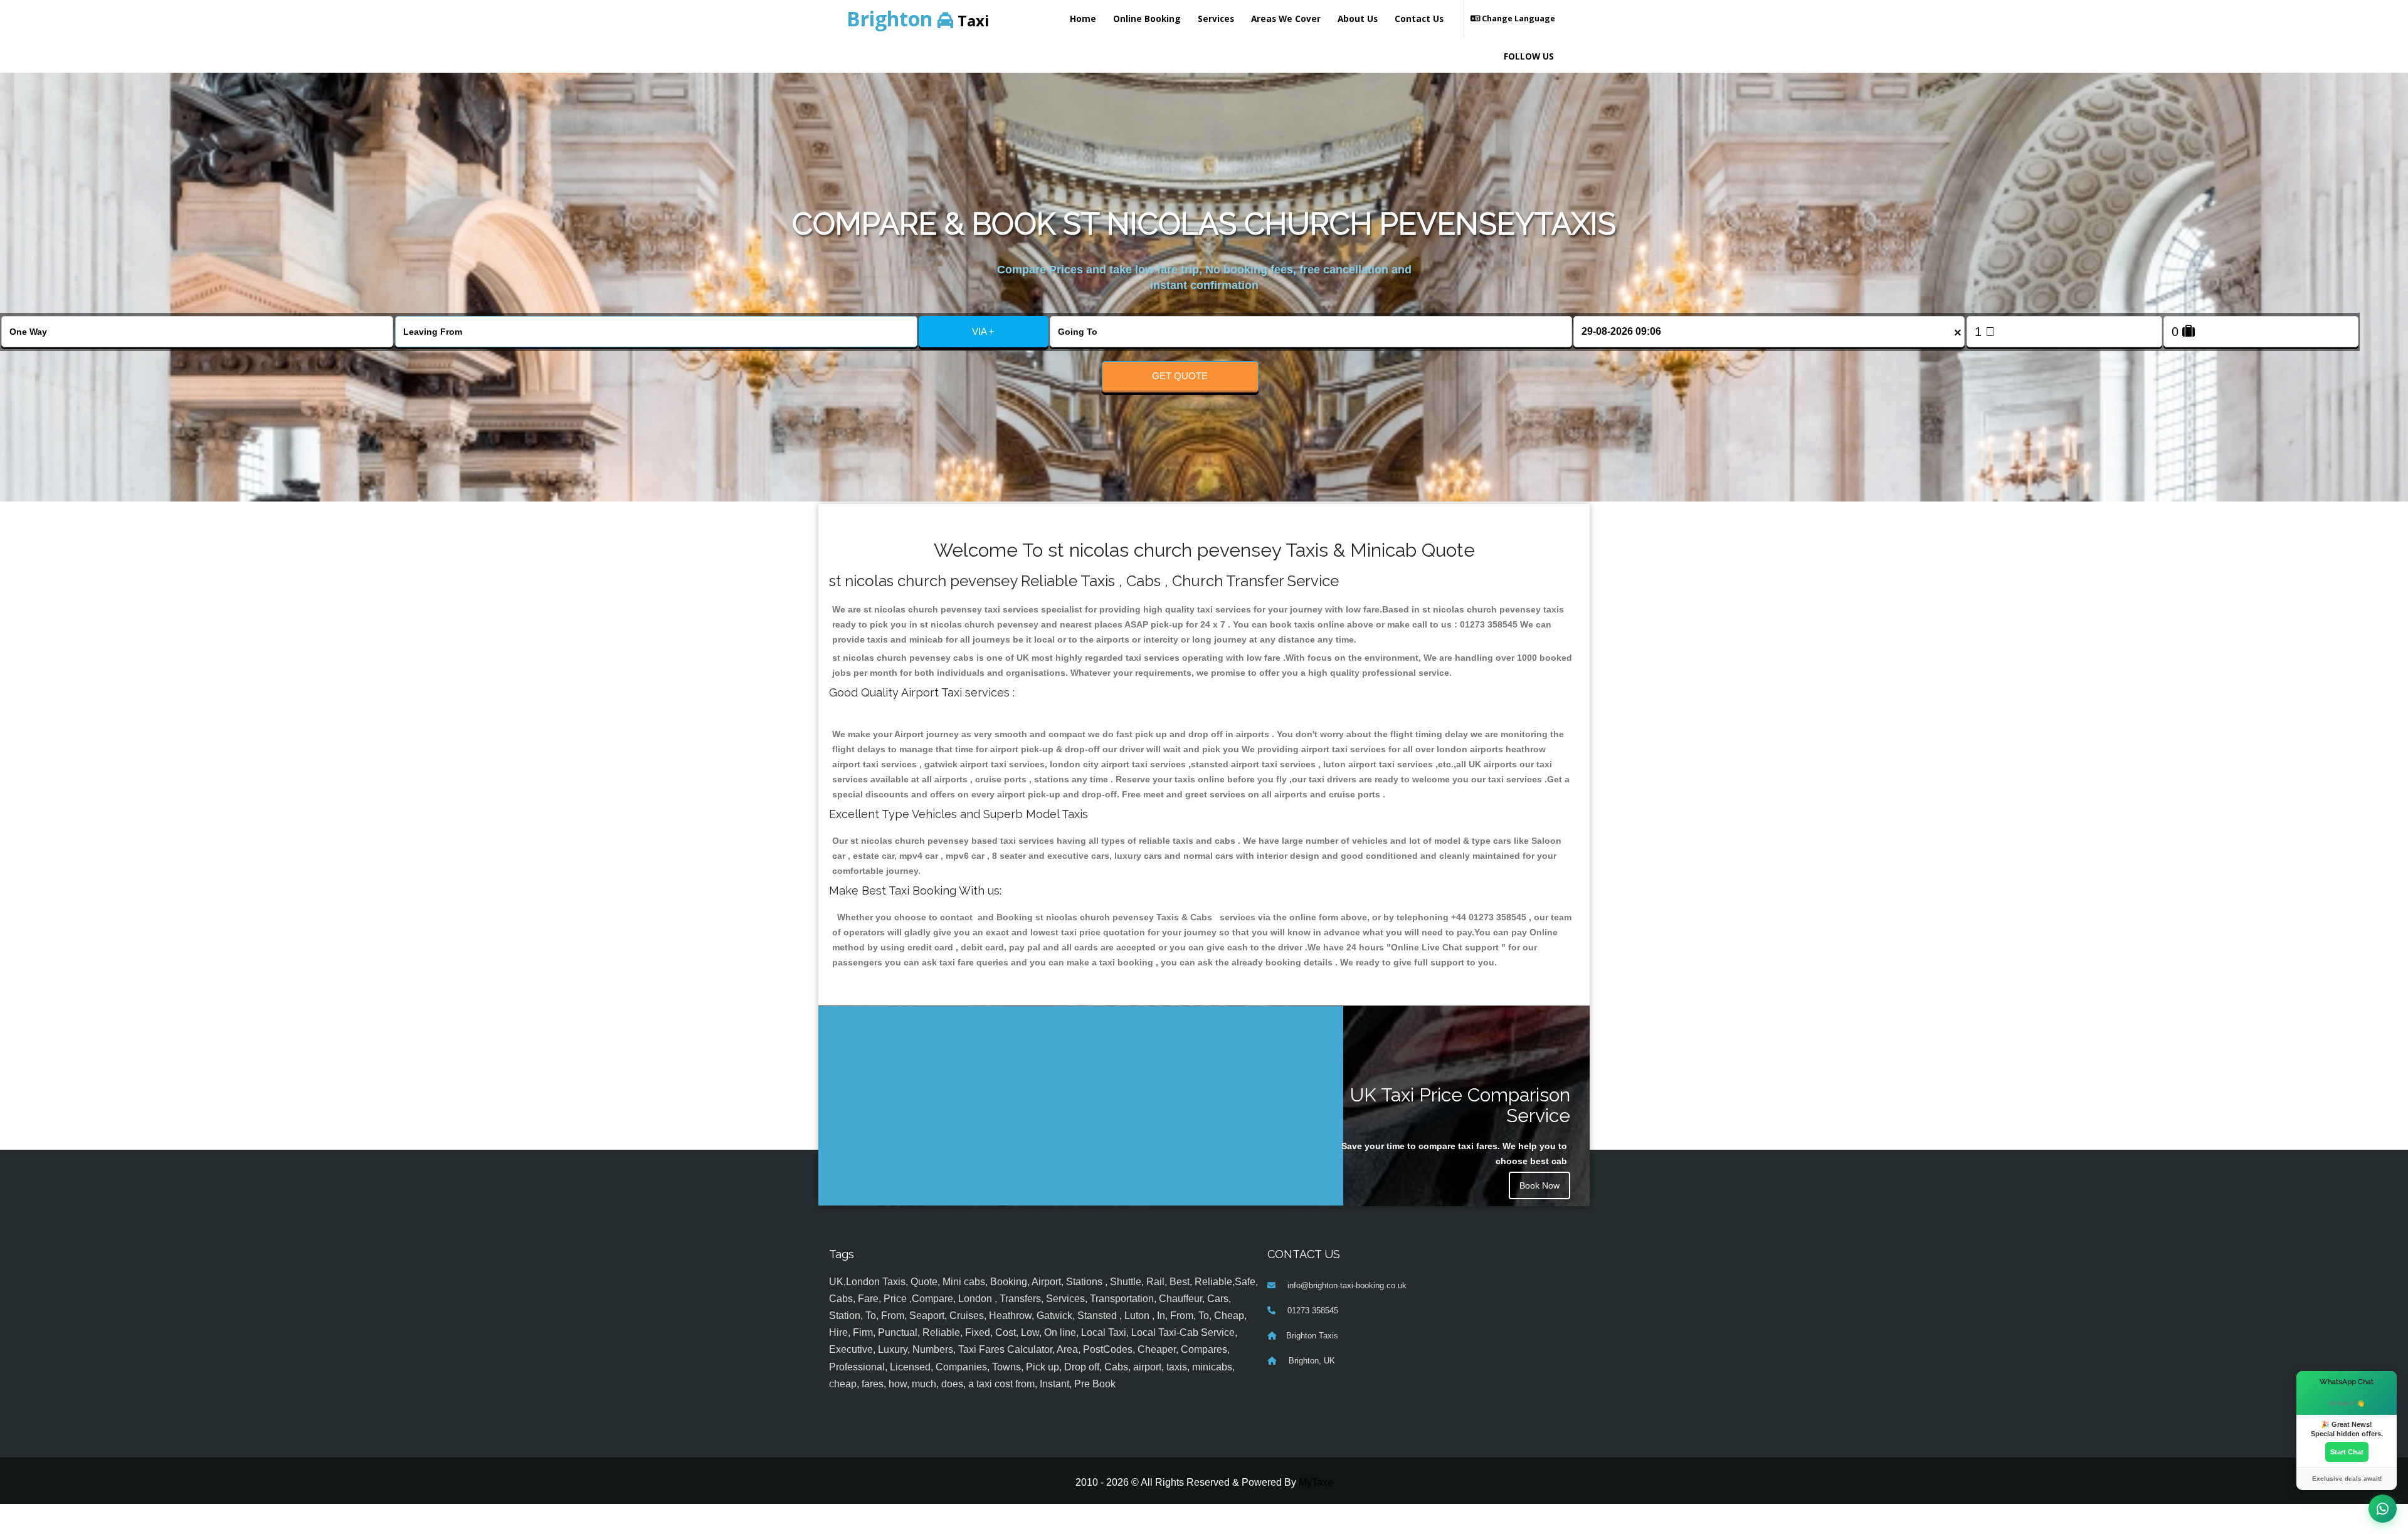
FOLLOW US (1529, 56)
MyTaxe (1316, 1512)
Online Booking (1147, 18)
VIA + (983, 331)
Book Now (1539, 1185)
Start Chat (2347, 1452)
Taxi (918, 18)
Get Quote (1180, 376)
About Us (1358, 18)
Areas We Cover (1286, 18)
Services (1216, 18)
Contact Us (1419, 18)
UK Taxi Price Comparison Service (1460, 1105)
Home (1083, 18)
